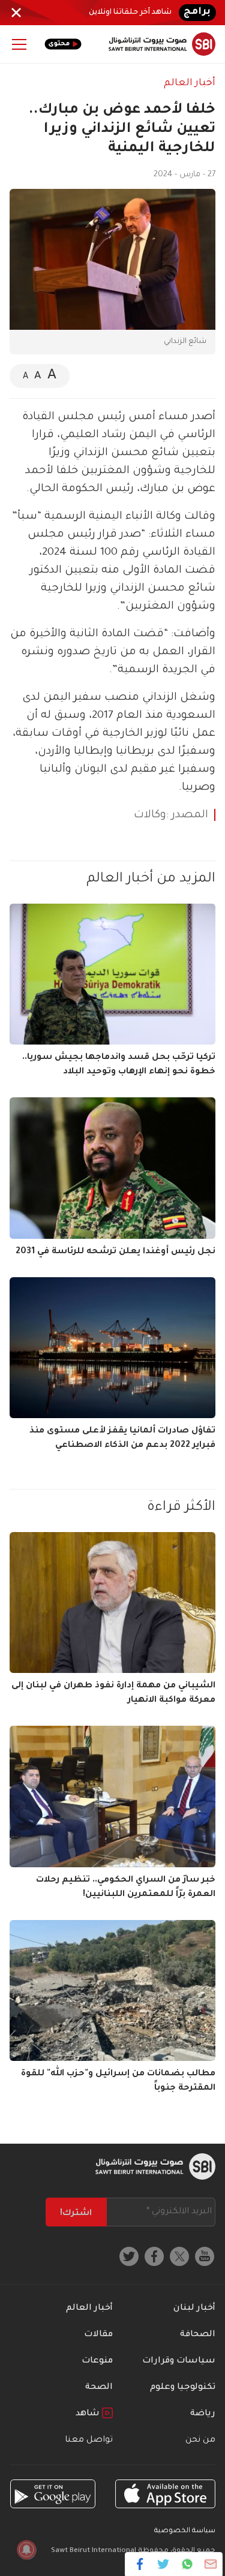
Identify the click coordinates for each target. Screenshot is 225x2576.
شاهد (89, 2414)
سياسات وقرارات (179, 2361)
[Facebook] (140, 2564)
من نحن (200, 2440)
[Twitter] (163, 2564)
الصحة (99, 2388)
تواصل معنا (89, 2440)
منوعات (97, 2361)
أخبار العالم (190, 83)
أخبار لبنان (194, 2309)
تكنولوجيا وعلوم (183, 2388)
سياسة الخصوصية (185, 2531)
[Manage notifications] (26, 2550)
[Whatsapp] (187, 2564)
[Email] (210, 2564)
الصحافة (198, 2335)
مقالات (98, 2335)
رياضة (203, 2414)
